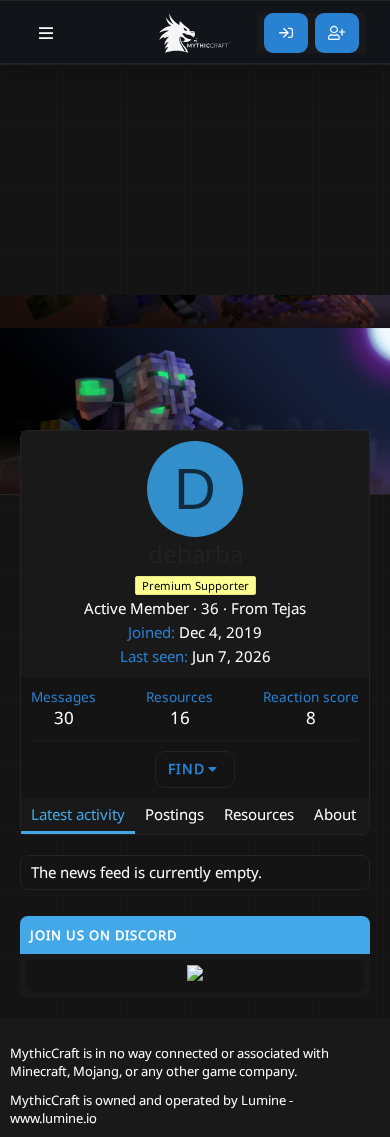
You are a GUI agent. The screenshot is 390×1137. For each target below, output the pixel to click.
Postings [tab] (174, 814)
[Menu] (46, 33)
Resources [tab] (259, 814)
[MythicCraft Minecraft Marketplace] (195, 33)
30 (64, 717)
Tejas (289, 608)
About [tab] (335, 814)
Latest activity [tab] (78, 814)
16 (180, 717)
